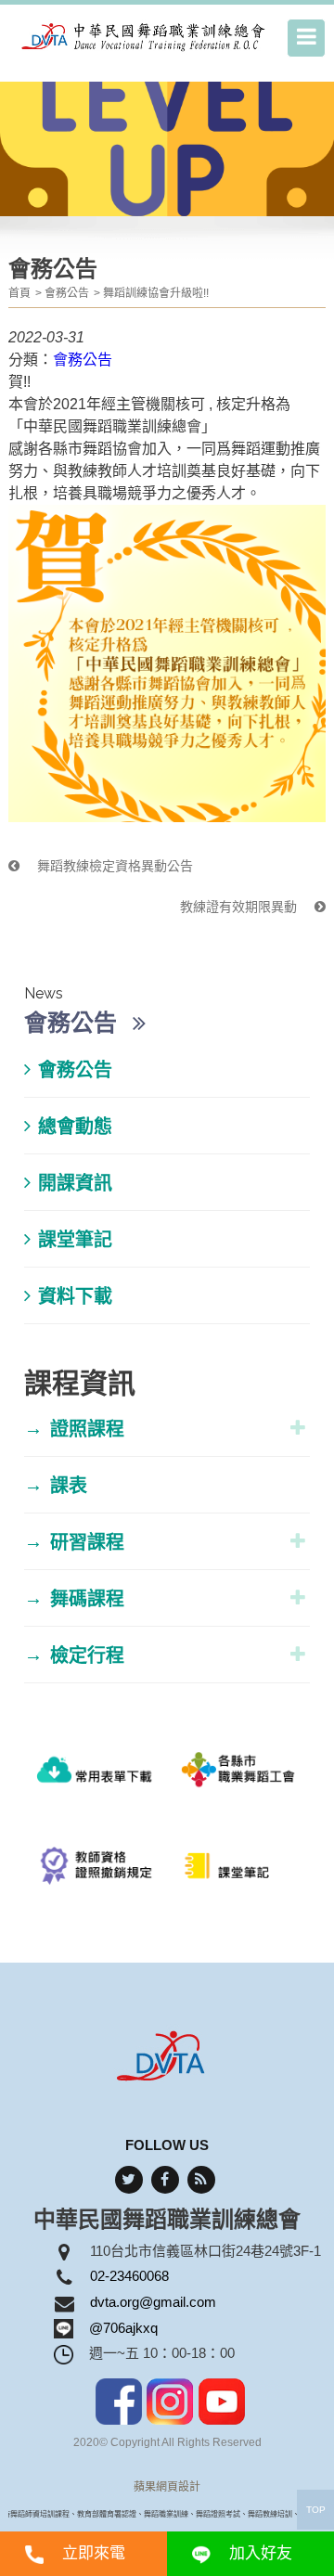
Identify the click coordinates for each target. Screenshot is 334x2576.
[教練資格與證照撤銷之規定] (96, 1874)
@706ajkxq (123, 2328)
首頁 (19, 293)
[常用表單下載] (96, 1777)
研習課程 (74, 1542)
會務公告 (67, 293)
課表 (56, 1485)
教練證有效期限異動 (240, 907)
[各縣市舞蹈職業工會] (238, 1777)
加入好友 (261, 2553)
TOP (316, 2510)
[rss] (201, 2180)
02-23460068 (129, 2276)
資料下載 (75, 1296)
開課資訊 (75, 1183)
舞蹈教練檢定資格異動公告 (113, 866)
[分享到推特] (129, 2180)
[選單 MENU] (306, 38)
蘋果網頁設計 (167, 2487)
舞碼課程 (74, 1598)
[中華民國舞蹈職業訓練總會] (145, 36)
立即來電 (94, 2553)
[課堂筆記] (238, 1874)
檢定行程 (74, 1655)
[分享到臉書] (165, 2180)
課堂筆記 (75, 1240)
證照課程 (74, 1429)
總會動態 (75, 1127)
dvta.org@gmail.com (153, 2302)
